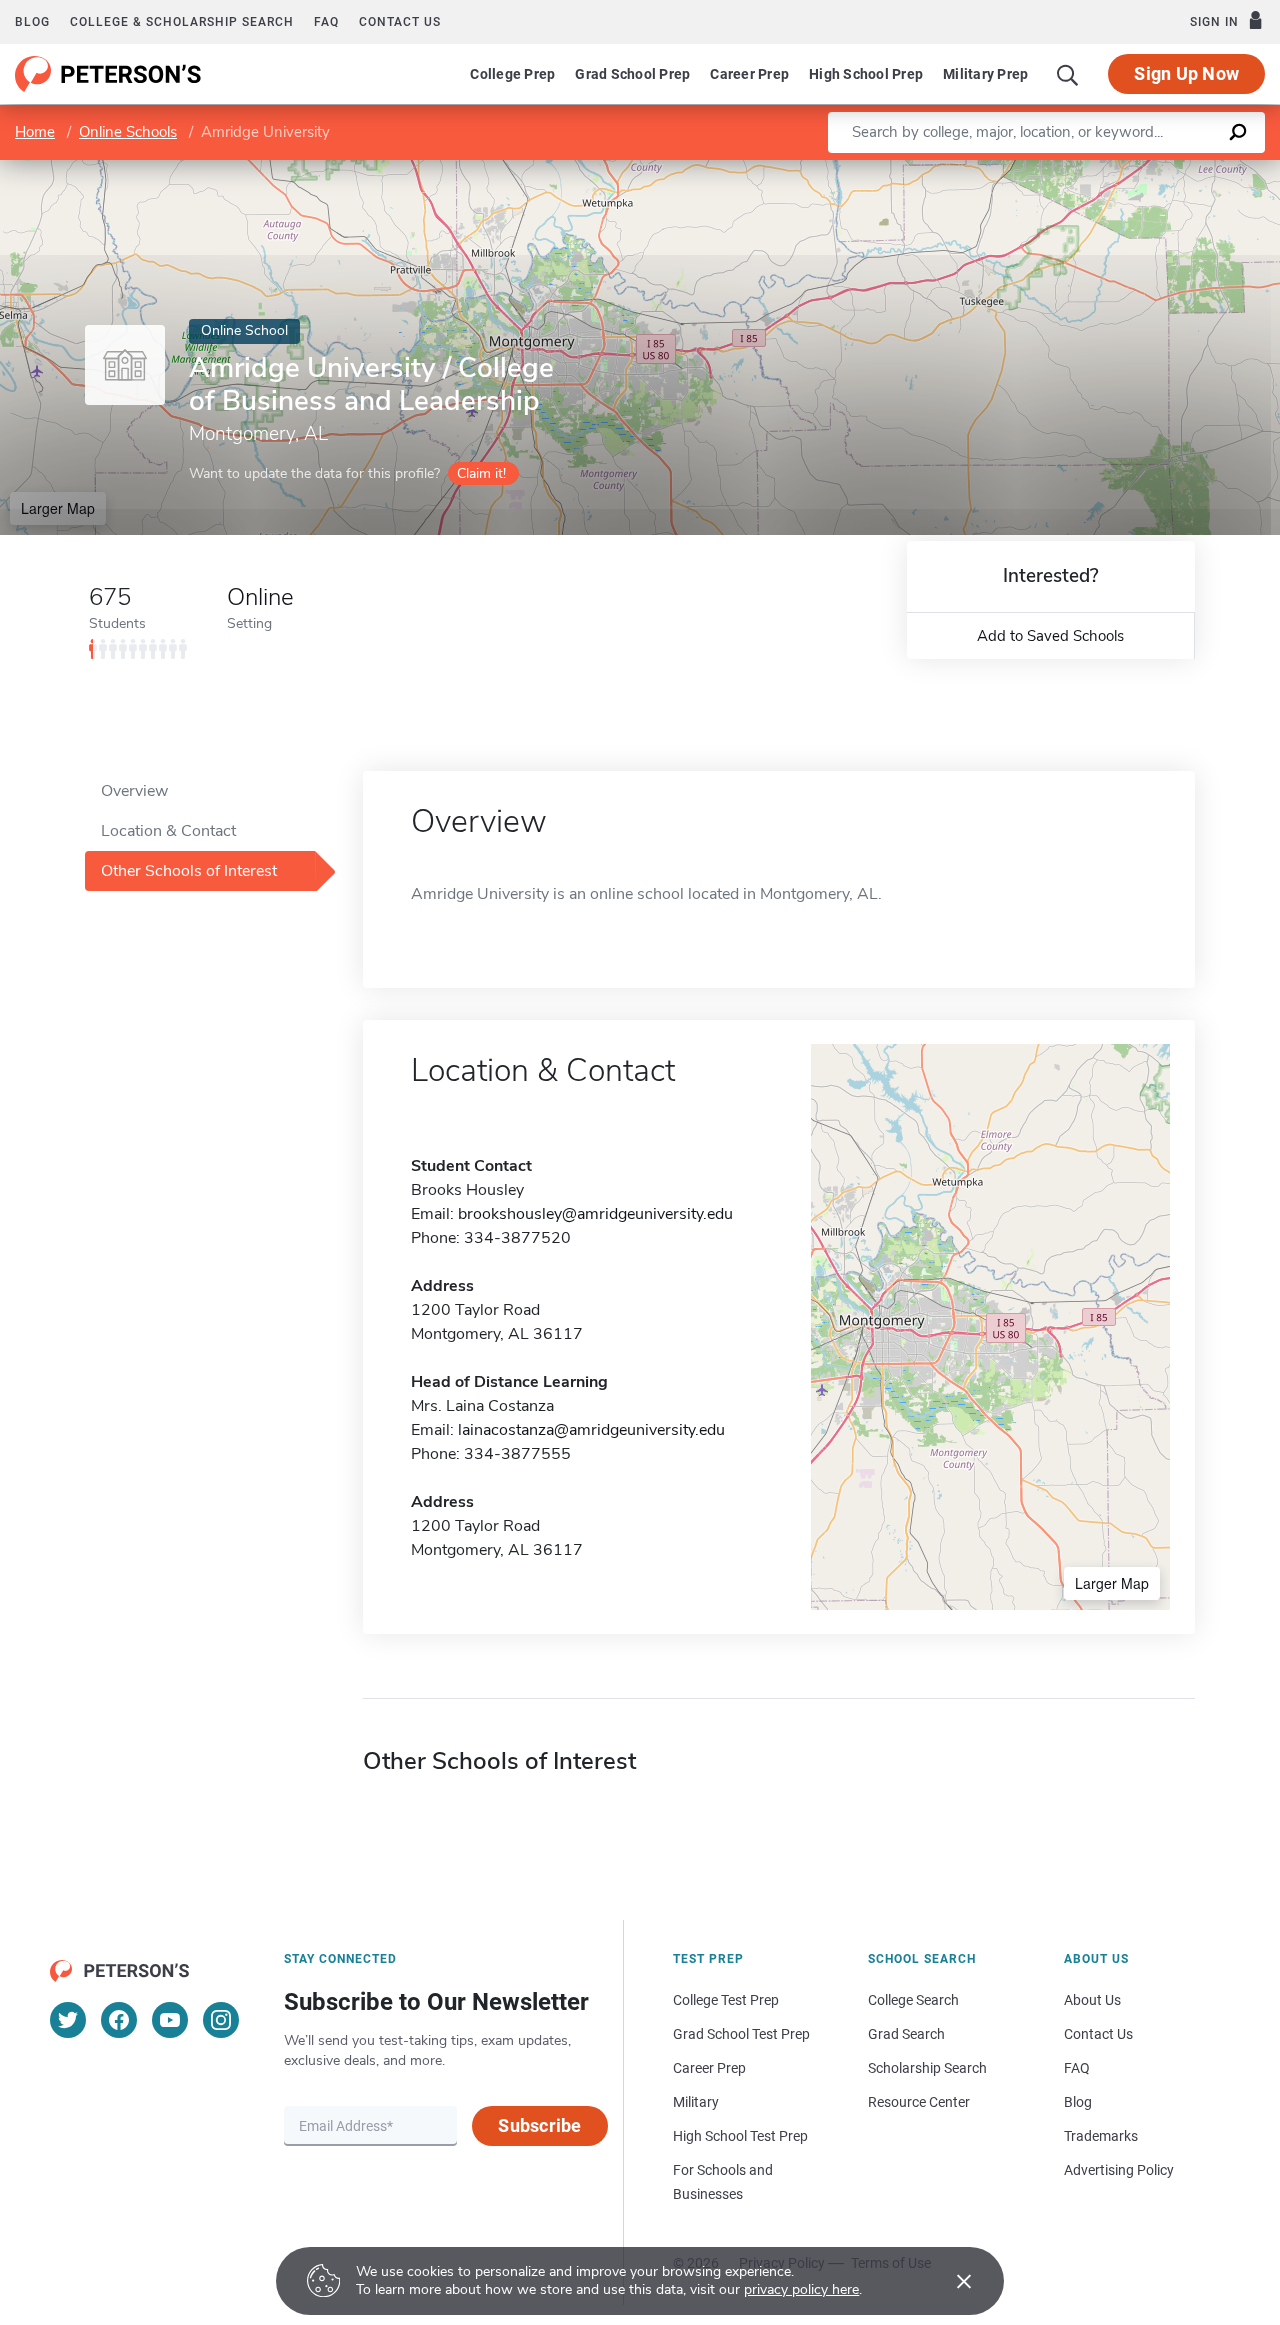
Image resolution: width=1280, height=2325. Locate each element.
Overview (134, 791)
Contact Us (1098, 2034)
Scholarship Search (927, 2068)
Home (35, 132)
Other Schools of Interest (189, 871)
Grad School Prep (632, 74)
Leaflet (1045, 169)
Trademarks (1101, 2136)
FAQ (326, 22)
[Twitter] (68, 2020)
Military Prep (985, 74)
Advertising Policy (1119, 2170)
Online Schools (128, 132)
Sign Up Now (1186, 73)
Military (696, 2102)
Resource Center (919, 2102)
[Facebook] (119, 2020)
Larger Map (58, 508)
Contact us (400, 22)
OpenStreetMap (1144, 169)
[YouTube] (170, 2020)
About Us (1092, 2000)
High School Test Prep (740, 2136)
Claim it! (481, 473)
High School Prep (866, 74)
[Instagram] (221, 2020)
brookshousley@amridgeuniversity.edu (595, 1214)
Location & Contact (168, 831)
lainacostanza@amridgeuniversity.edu (591, 1430)
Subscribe (539, 2125)
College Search (913, 2000)
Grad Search (906, 2034)
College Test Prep (726, 2000)
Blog (32, 22)
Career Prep (749, 74)
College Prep (512, 74)
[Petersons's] (108, 74)
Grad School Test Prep (741, 2034)
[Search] (1068, 74)
